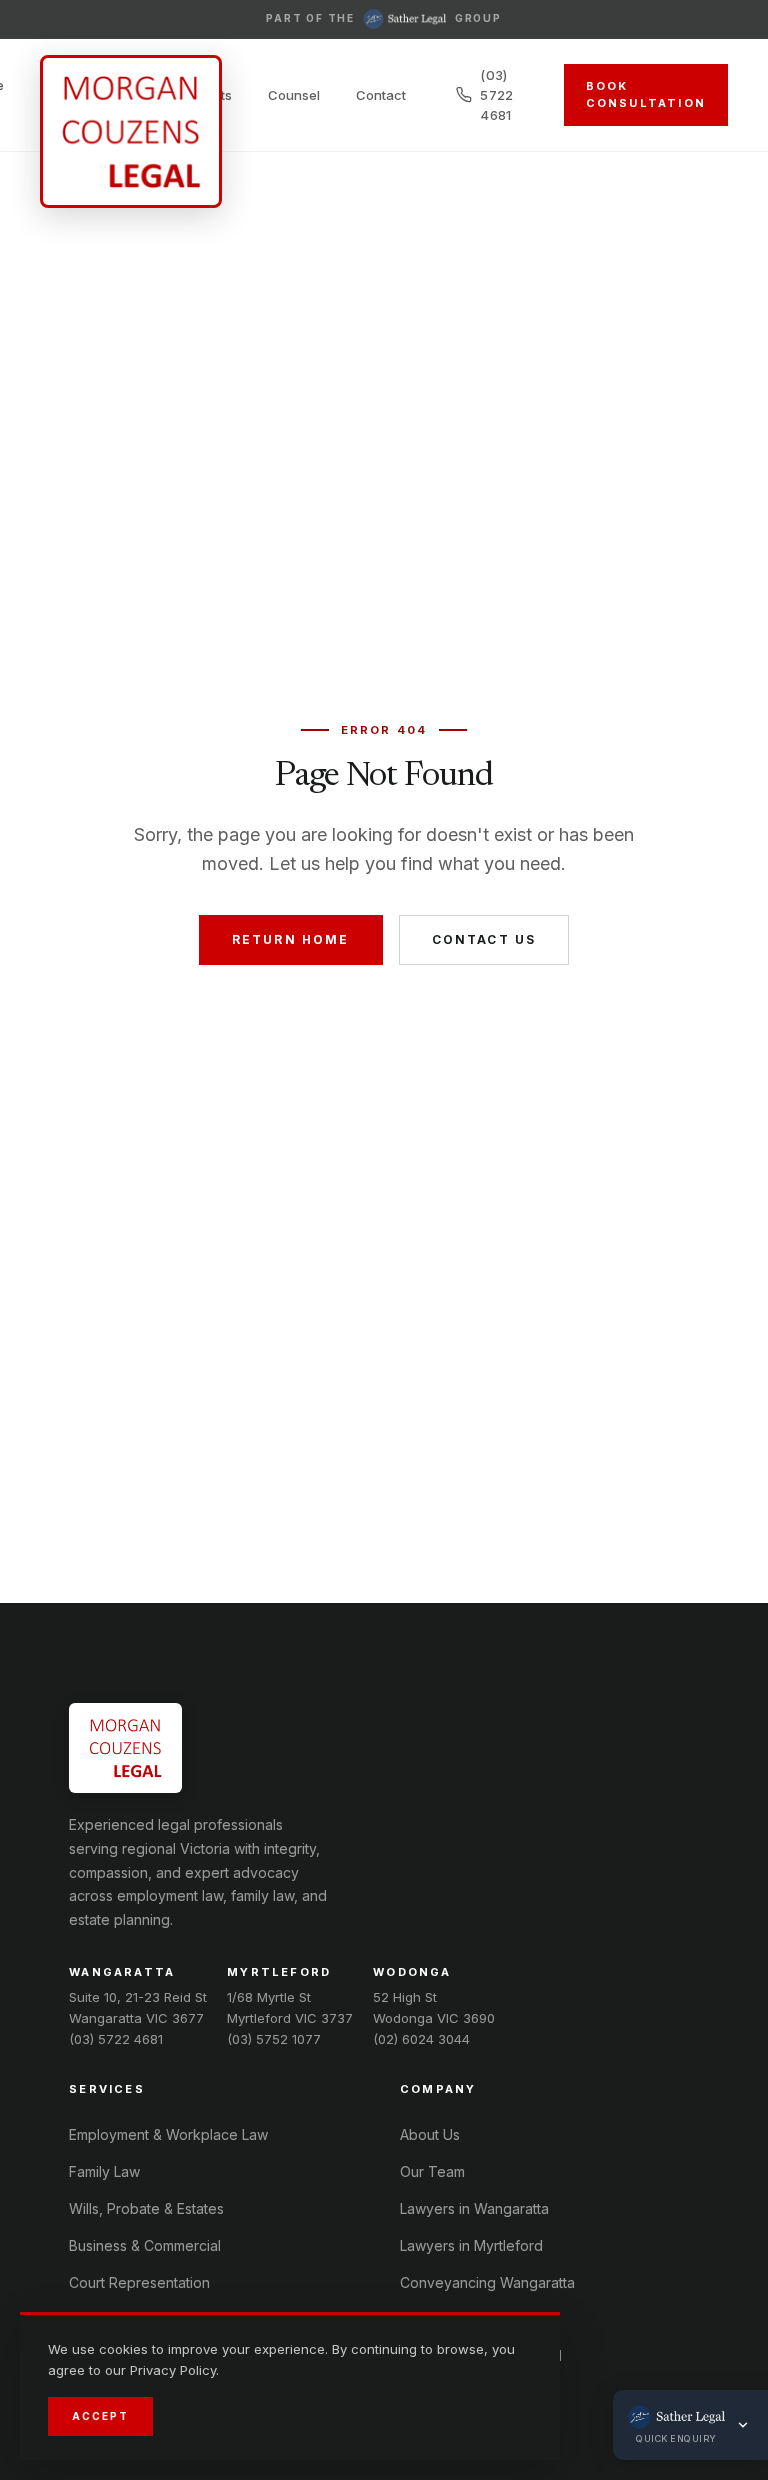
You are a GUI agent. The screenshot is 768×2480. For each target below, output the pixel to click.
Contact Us (484, 939)
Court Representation (139, 2282)
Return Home (291, 939)
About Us (430, 2134)
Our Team (432, 2171)
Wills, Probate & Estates (146, 2208)
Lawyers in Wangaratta (474, 2208)
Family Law (104, 2171)
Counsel (294, 95)
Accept (100, 2416)
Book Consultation (646, 94)
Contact (381, 95)
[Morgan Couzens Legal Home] (131, 131)
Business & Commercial (145, 2245)
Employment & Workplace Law (168, 2134)
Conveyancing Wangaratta (487, 2282)
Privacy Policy (173, 2370)
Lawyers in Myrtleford (471, 2245)
